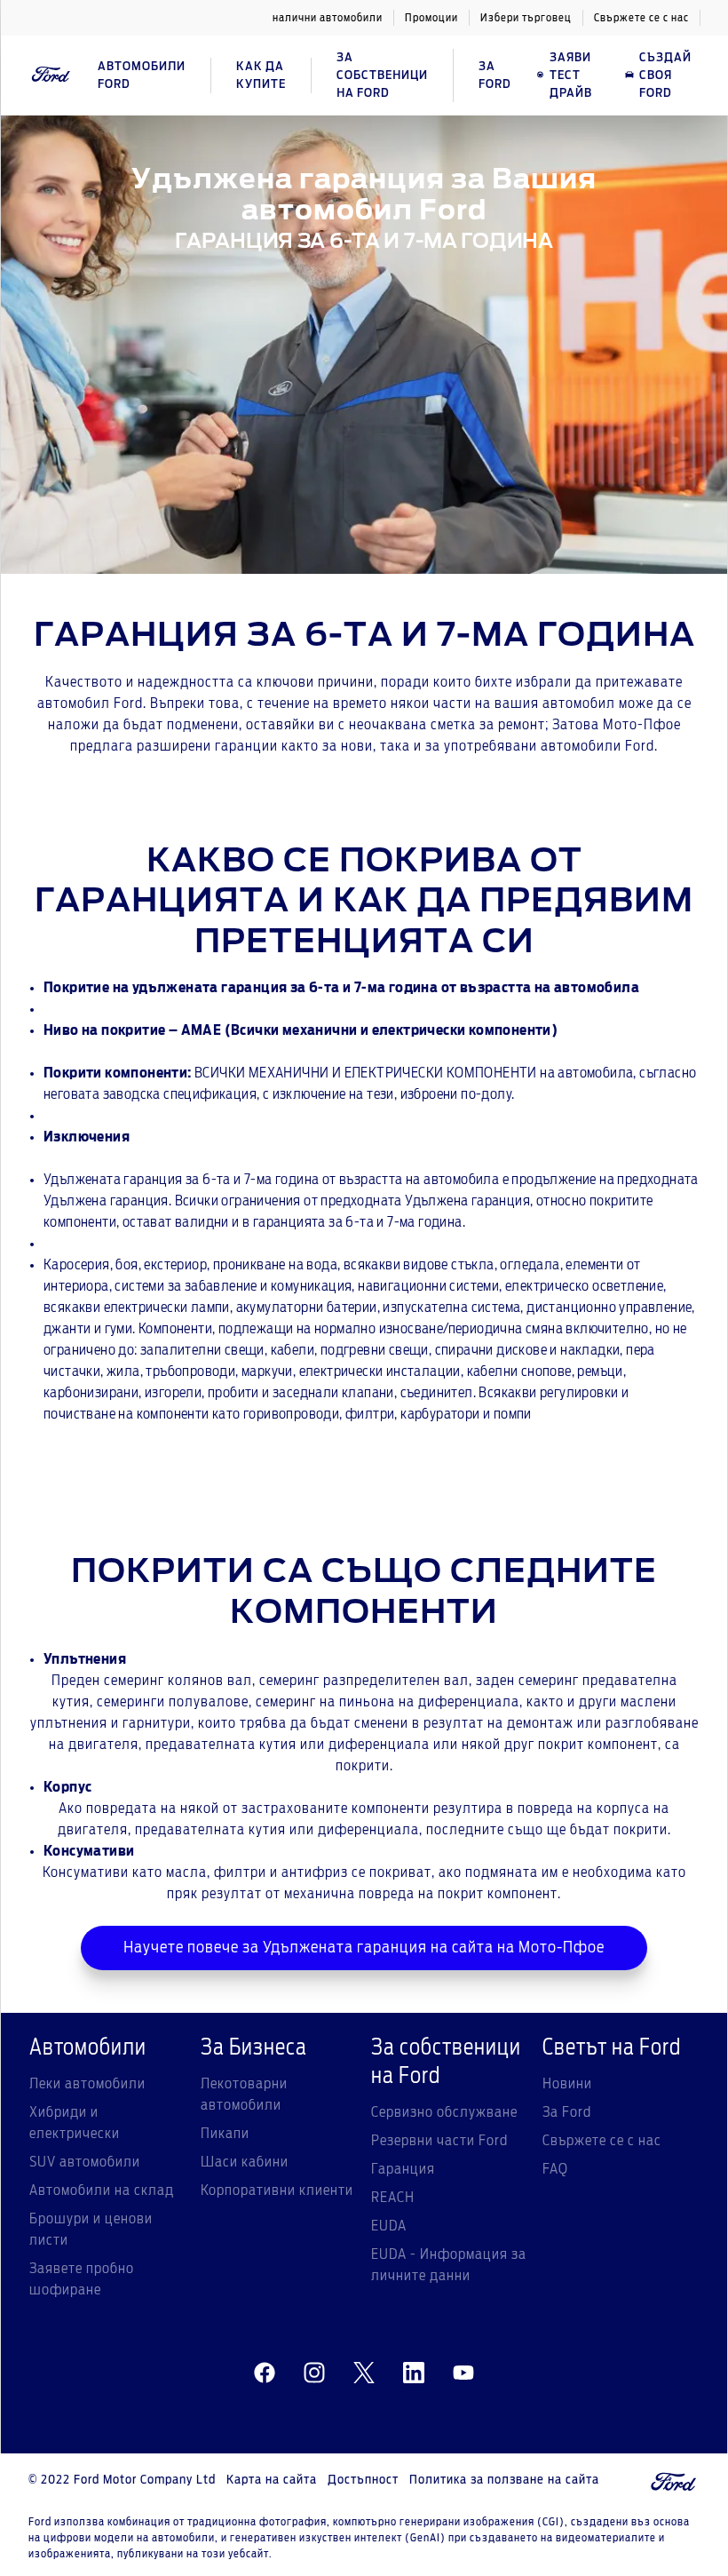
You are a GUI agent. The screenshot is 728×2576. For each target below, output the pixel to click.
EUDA (389, 2226)
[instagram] (314, 2373)
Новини (567, 2084)
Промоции (431, 18)
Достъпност (363, 2480)
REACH (393, 2198)
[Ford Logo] (51, 75)
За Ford (567, 2112)
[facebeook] (265, 2373)
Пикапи (225, 2134)
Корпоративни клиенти (277, 2190)
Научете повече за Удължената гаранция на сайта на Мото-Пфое (364, 1948)
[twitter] (364, 2373)
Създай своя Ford (665, 76)
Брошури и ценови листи (91, 2230)
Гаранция (403, 2169)
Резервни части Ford (439, 2141)
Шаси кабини (245, 2162)
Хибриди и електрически (75, 2123)
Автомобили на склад (102, 2190)
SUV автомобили (85, 2162)
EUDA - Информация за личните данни (449, 2265)
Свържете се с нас (641, 18)
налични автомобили (328, 18)
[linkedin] (414, 2373)
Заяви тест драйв (571, 76)
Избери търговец (526, 18)
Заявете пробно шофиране (82, 2279)
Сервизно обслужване (444, 2112)
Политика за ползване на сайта (504, 2480)
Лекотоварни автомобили (244, 2095)
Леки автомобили (87, 2084)
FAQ (555, 2169)
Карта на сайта (272, 2480)
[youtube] (463, 2373)
